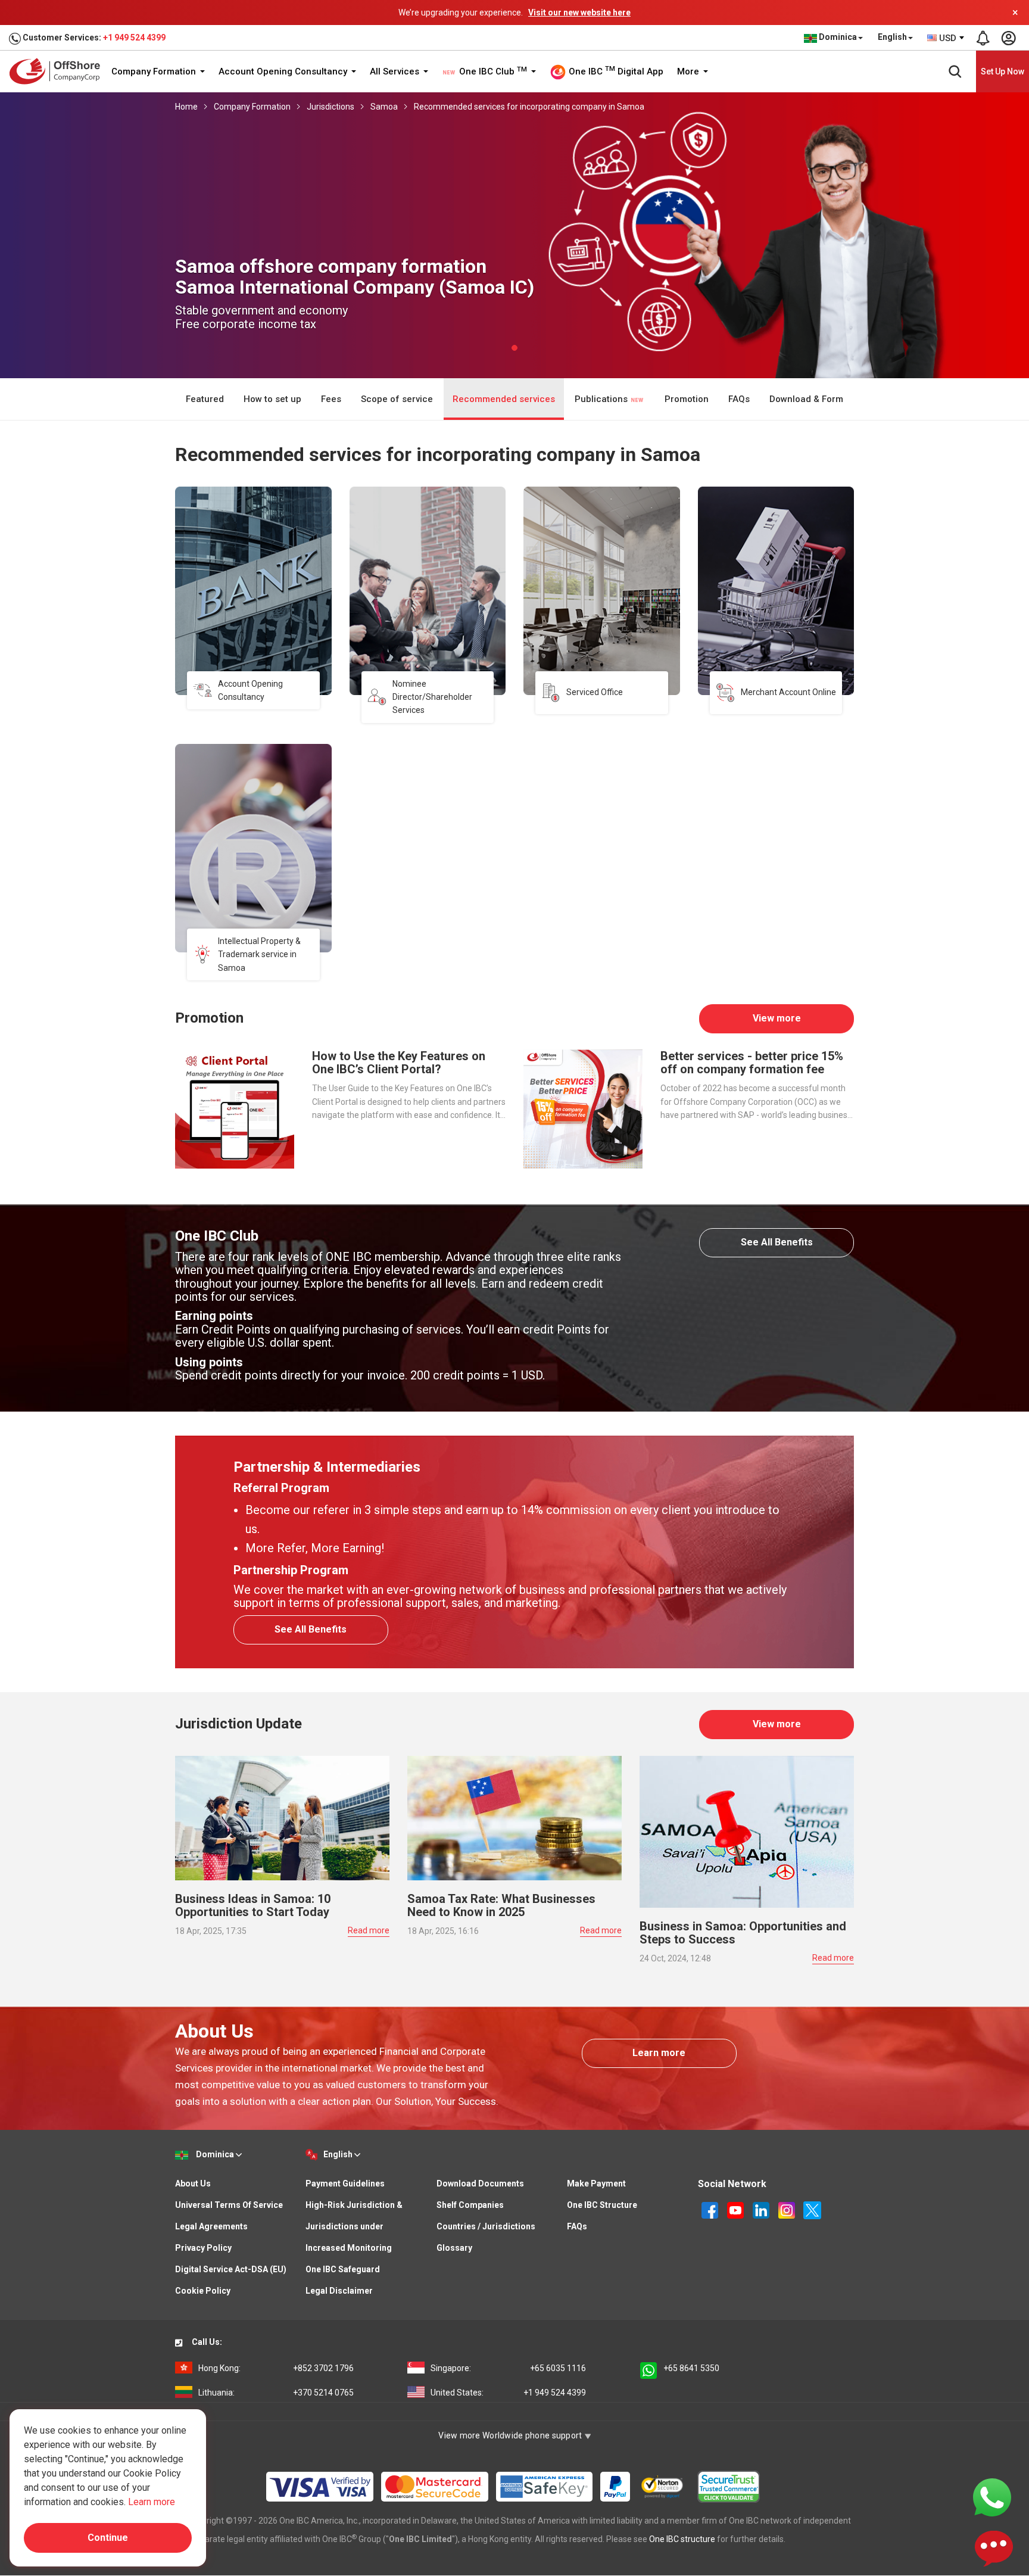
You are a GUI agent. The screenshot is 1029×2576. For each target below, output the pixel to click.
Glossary (454, 2248)
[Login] (1008, 38)
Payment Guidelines (345, 2183)
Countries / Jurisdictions (486, 2226)
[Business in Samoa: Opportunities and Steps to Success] (747, 1831)
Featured (205, 399)
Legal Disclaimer (339, 2291)
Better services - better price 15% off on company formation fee (752, 1063)
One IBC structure (682, 2539)
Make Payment (596, 2183)
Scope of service (397, 399)
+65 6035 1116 (508, 2368)
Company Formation (155, 71)
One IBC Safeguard (343, 2269)
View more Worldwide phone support (511, 2435)
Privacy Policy (203, 2248)
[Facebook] (711, 2210)
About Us (193, 2183)
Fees (331, 399)
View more (777, 1018)
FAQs (739, 399)
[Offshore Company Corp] (59, 71)
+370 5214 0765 (276, 2393)
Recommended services (504, 399)
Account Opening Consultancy (284, 71)
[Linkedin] (762, 2210)
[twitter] (812, 2210)
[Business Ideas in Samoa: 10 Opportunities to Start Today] (282, 1817)
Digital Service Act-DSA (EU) (231, 2269)
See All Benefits (777, 1242)
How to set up (272, 399)
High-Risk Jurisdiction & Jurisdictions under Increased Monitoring (354, 2226)
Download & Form (806, 399)
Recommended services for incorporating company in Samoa (529, 107)
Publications (602, 399)
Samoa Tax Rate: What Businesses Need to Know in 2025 (501, 1905)
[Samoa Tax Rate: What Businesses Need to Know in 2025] (514, 1817)
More (689, 71)
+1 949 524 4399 (134, 38)
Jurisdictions (330, 107)
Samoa (384, 107)
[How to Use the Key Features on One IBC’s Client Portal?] (235, 1108)
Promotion (687, 399)
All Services (396, 71)
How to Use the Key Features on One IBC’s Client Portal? (399, 1063)
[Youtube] (736, 2210)
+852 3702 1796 (276, 2368)
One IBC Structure (602, 2205)
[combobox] (946, 38)
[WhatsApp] (992, 2497)
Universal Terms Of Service (229, 2205)
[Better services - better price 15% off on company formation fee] (583, 1108)
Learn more (659, 2053)
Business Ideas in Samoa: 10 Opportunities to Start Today (253, 1905)
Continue (108, 2538)
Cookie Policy (203, 2291)
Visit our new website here (579, 13)
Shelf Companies (470, 2205)
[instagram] (788, 2210)
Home (186, 107)
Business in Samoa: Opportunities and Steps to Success (743, 1933)
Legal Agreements (211, 2226)
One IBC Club (492, 71)
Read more (369, 1930)
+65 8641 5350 (691, 2368)
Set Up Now (1003, 71)
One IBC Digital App (615, 71)
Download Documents (480, 2183)
